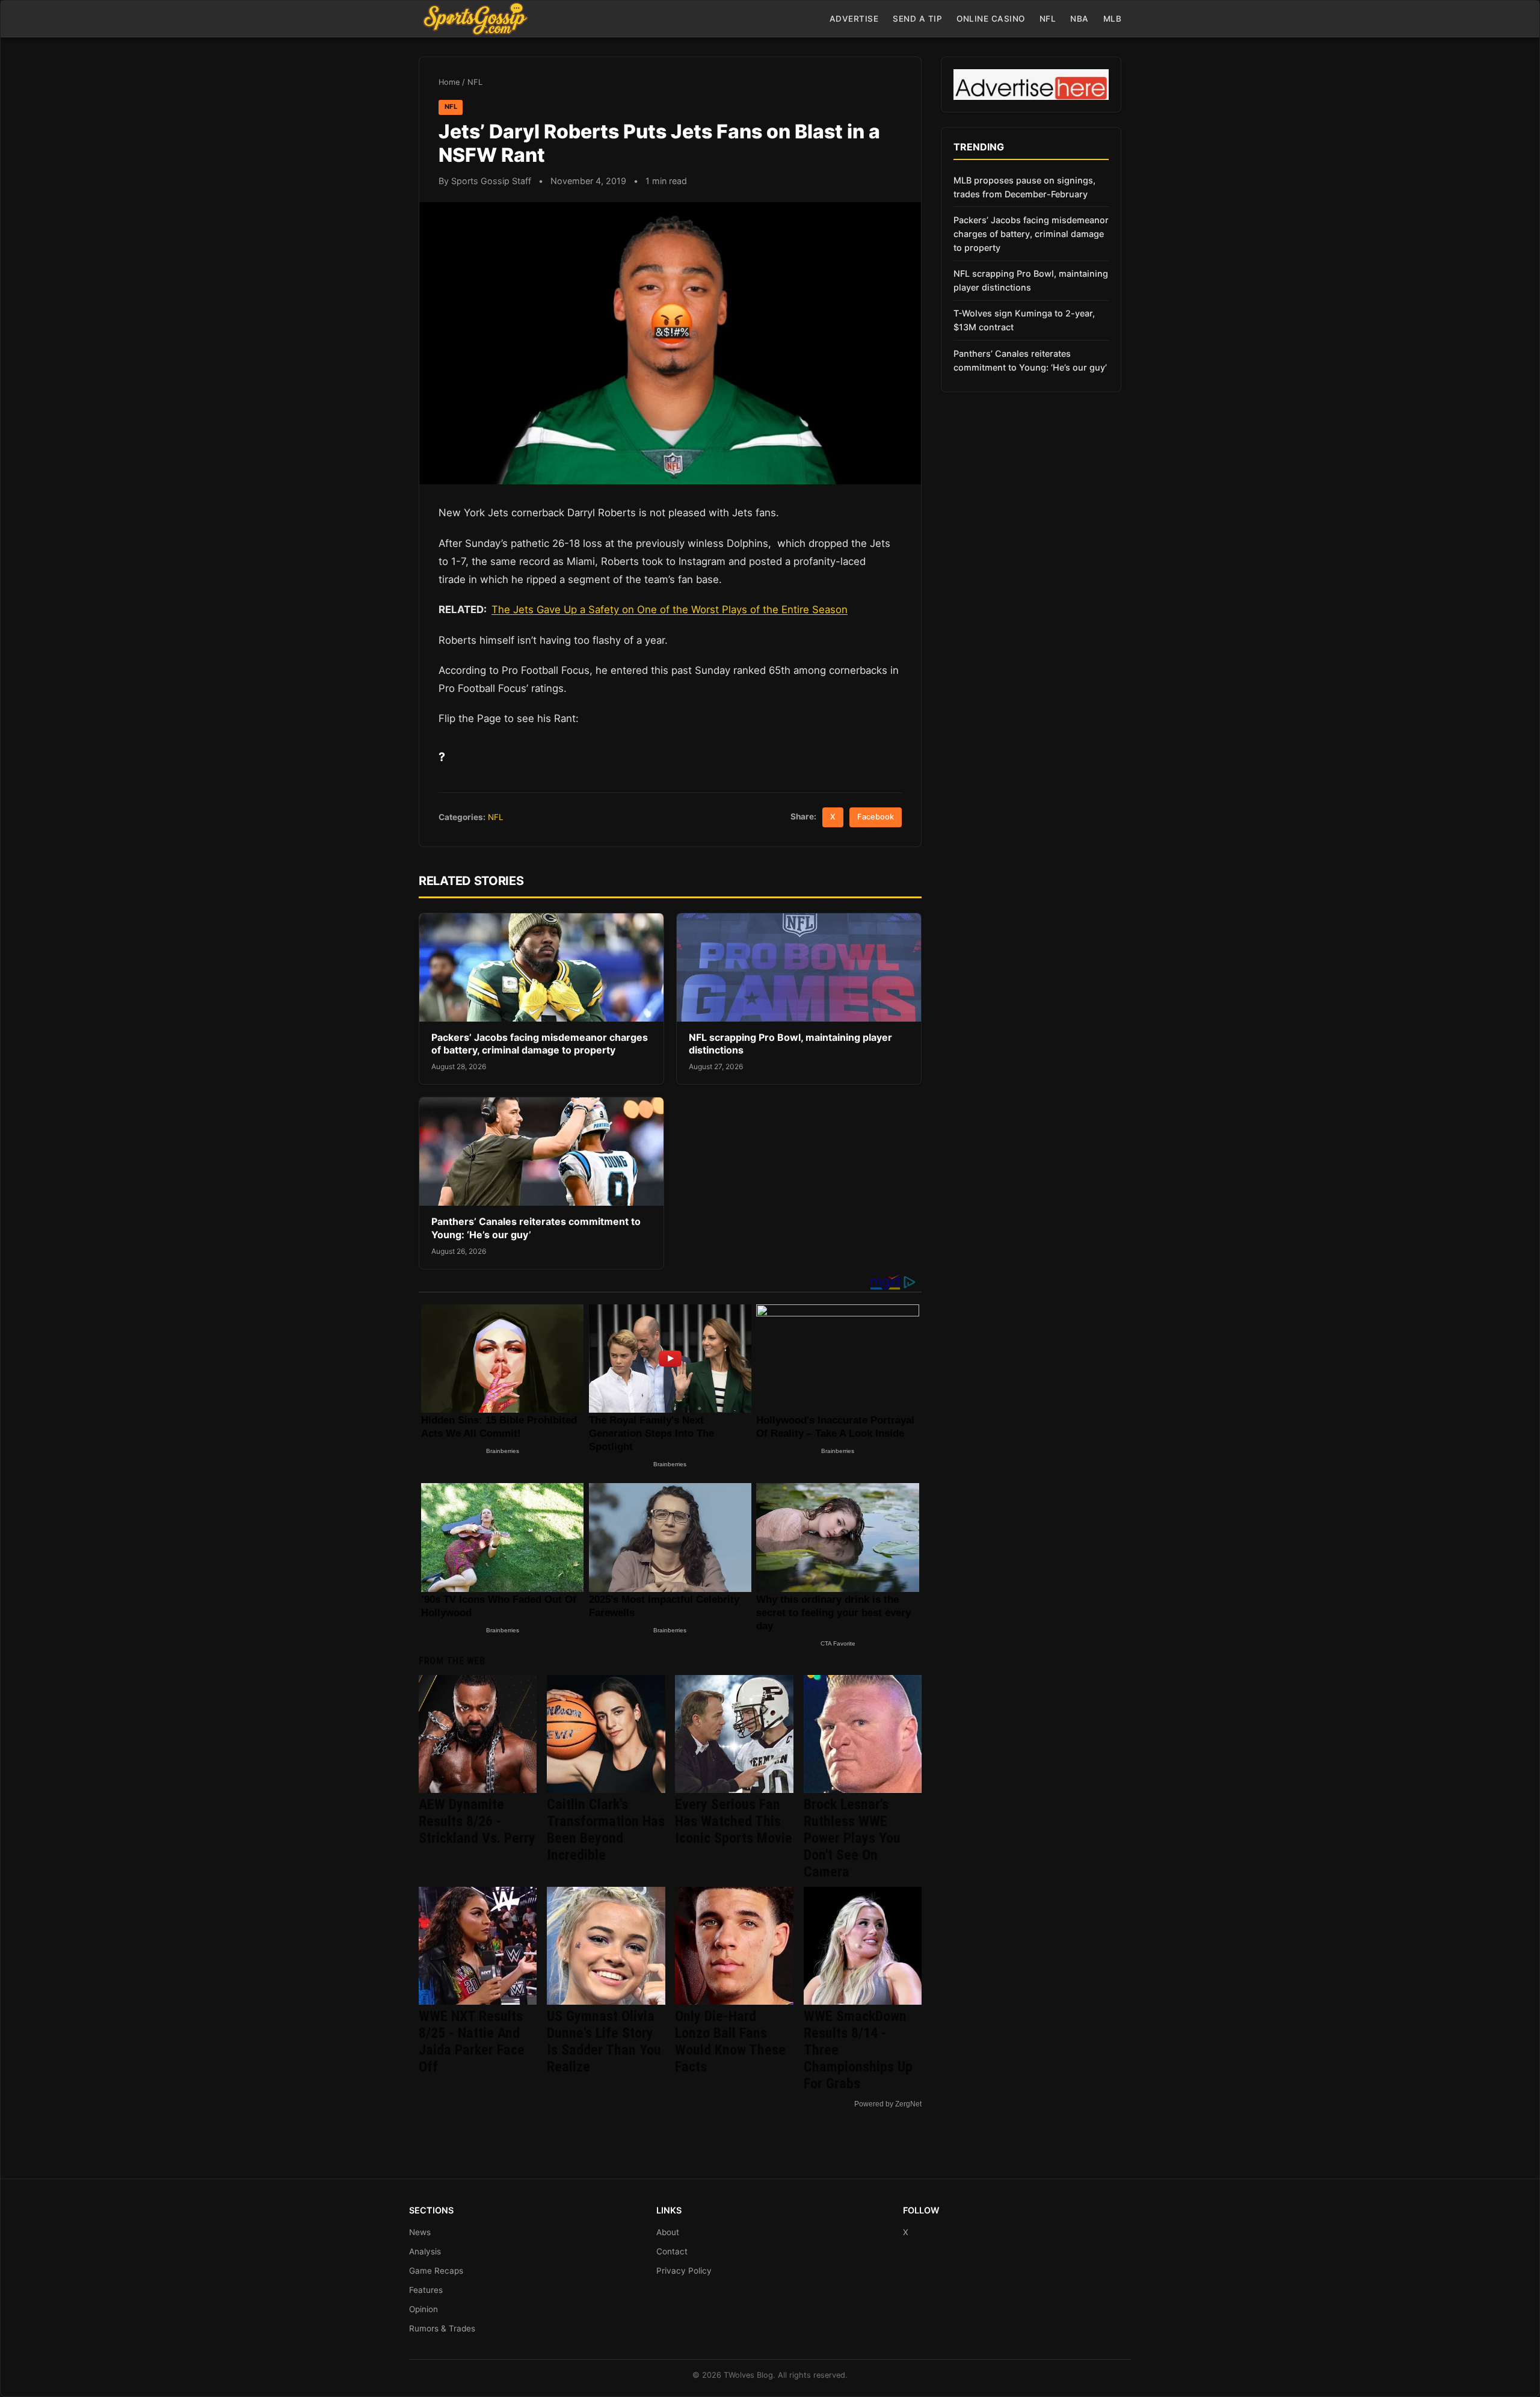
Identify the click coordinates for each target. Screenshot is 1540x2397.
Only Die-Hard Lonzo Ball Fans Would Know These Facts (730, 2041)
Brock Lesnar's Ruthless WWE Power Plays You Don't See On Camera (852, 1838)
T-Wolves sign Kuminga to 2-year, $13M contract (1024, 320)
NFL (1048, 19)
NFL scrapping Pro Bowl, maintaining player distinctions (1031, 280)
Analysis (425, 2251)
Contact (672, 2251)
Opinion (423, 2309)
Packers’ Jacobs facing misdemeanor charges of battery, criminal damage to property (540, 1044)
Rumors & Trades (442, 2328)
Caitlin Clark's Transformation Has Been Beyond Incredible (606, 1830)
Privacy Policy (684, 2271)
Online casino (991, 19)
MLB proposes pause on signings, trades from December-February (1024, 187)
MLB (1113, 19)
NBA (1080, 19)
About (668, 2232)
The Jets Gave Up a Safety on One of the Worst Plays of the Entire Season (670, 609)
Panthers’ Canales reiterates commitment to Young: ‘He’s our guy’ (1030, 360)
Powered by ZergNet (888, 2104)
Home (449, 82)
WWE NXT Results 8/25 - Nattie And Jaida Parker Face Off (472, 2041)
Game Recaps (436, 2271)
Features (426, 2290)
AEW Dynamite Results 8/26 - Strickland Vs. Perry (477, 1821)
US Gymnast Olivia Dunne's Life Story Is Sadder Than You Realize (604, 2041)
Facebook (876, 817)
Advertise (854, 19)
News (420, 2232)
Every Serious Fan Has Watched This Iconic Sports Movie (734, 1821)
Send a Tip (917, 19)
